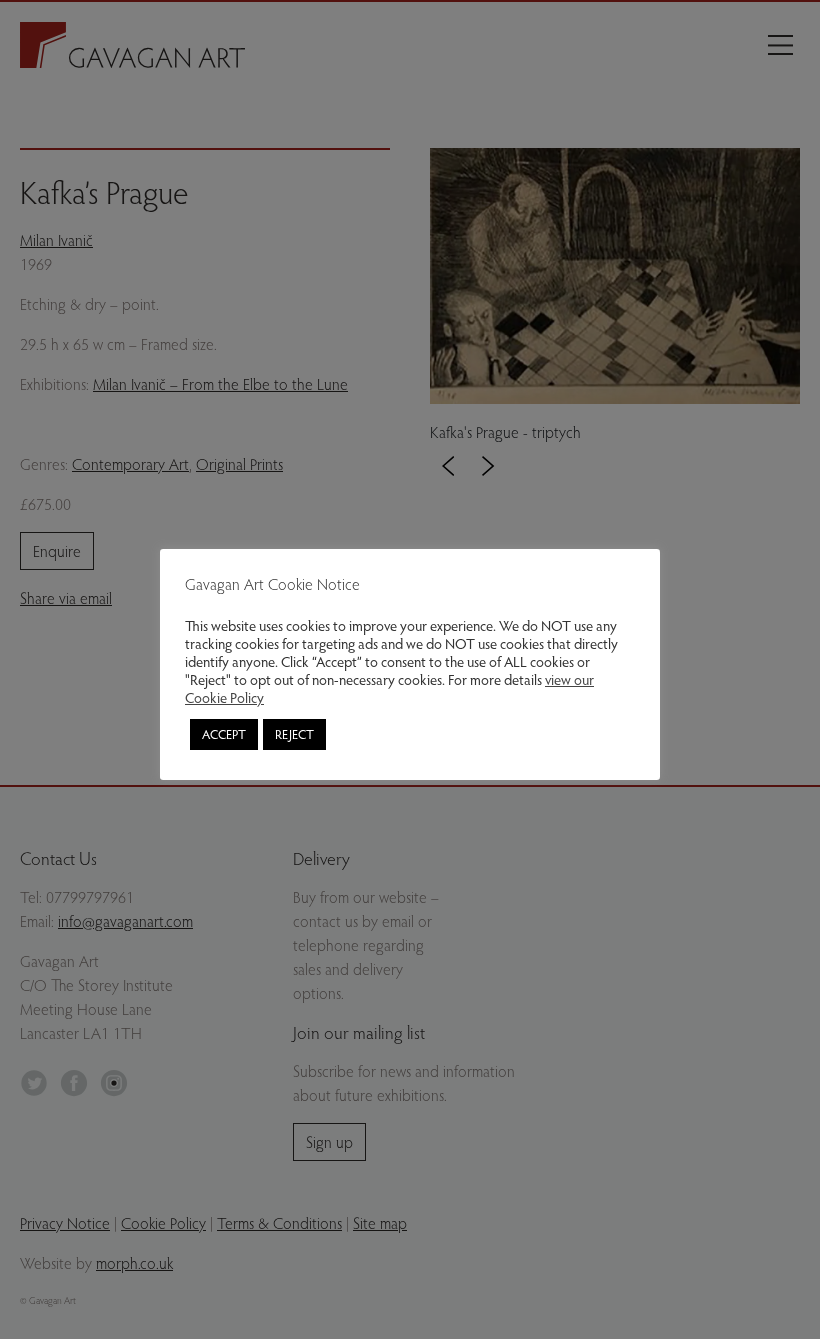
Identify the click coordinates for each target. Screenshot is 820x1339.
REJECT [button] (294, 734)
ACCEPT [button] (224, 734)
